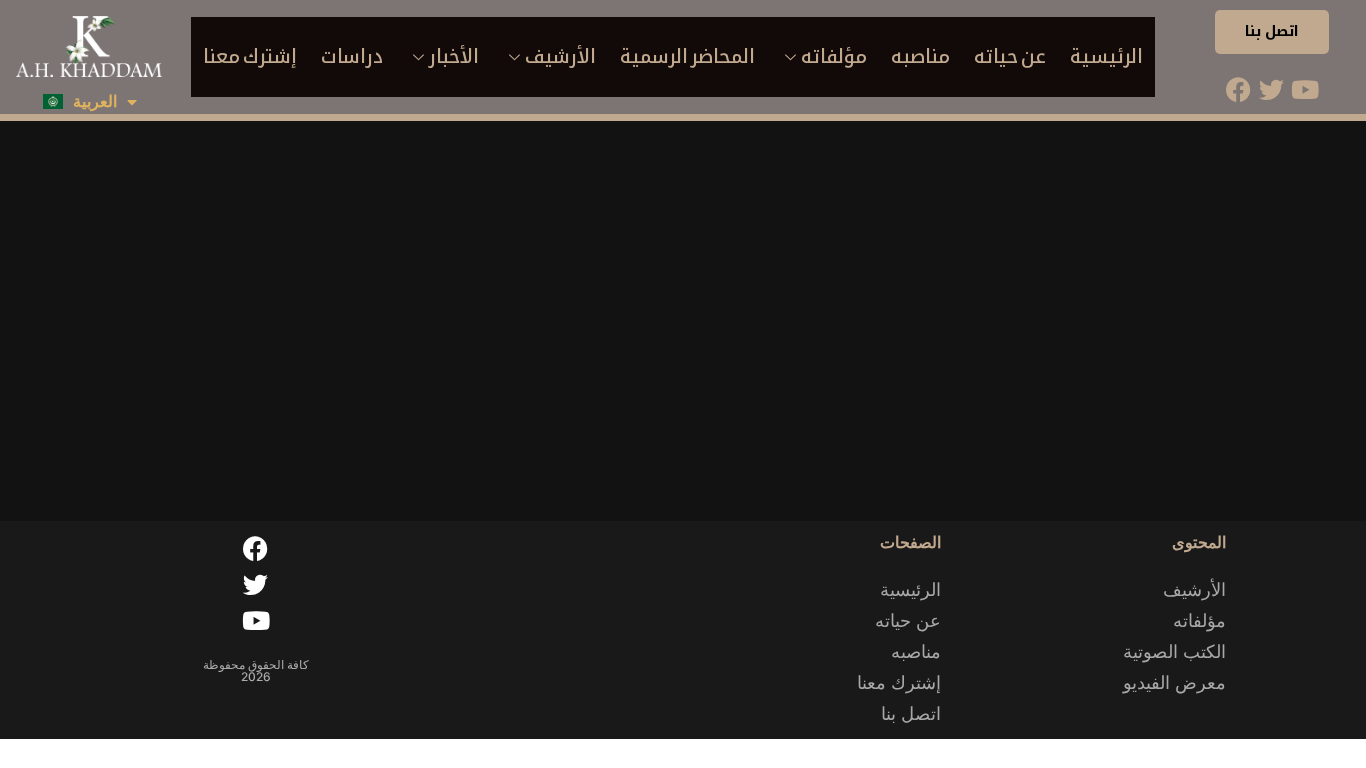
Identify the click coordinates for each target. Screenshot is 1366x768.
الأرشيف (560, 56)
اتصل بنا (1272, 31)
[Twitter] (1272, 89)
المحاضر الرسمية (687, 56)
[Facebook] (1239, 89)
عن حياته (1010, 56)
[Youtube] (1305, 89)
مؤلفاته (834, 56)
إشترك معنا (250, 56)
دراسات (352, 56)
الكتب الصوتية (1174, 652)
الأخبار (454, 56)
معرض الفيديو (1174, 683)
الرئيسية (1106, 56)
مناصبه (920, 56)
